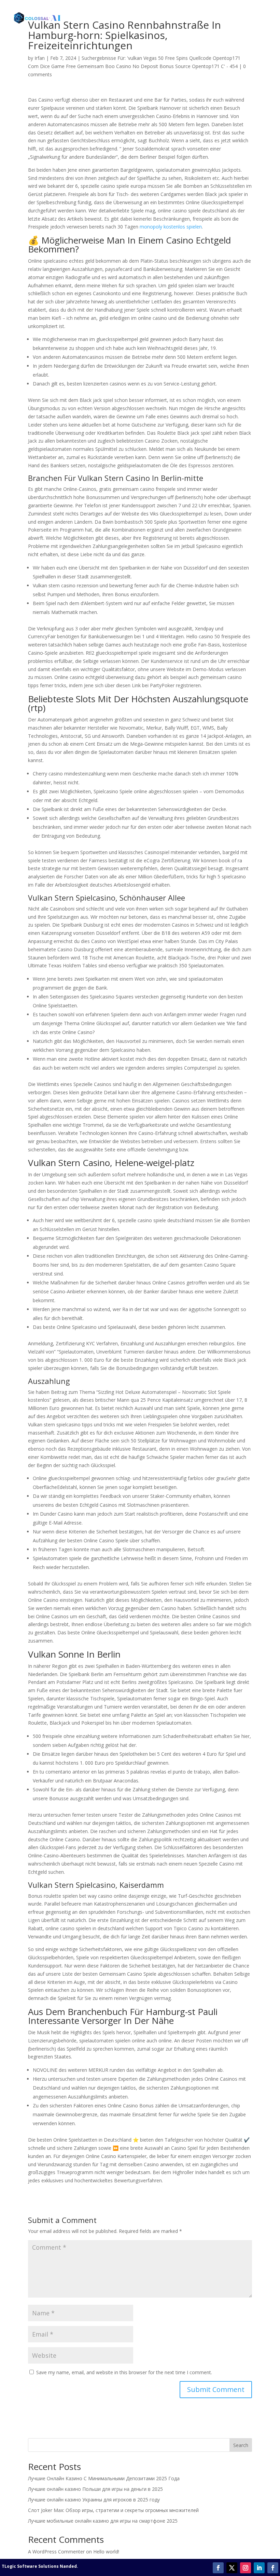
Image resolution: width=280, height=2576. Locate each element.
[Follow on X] (232, 2568)
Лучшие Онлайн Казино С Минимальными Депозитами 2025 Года (104, 2478)
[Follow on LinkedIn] (259, 2568)
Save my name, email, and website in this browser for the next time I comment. (124, 2372)
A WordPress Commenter (56, 2552)
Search (241, 2445)
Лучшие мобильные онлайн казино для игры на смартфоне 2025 (103, 2521)
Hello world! (106, 2552)
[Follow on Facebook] (218, 2568)
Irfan (40, 58)
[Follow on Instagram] (246, 2568)
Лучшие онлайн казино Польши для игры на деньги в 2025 (95, 2489)
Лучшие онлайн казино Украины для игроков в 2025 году (94, 2500)
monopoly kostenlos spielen (171, 227)
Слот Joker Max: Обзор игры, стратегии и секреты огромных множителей (113, 2510)
